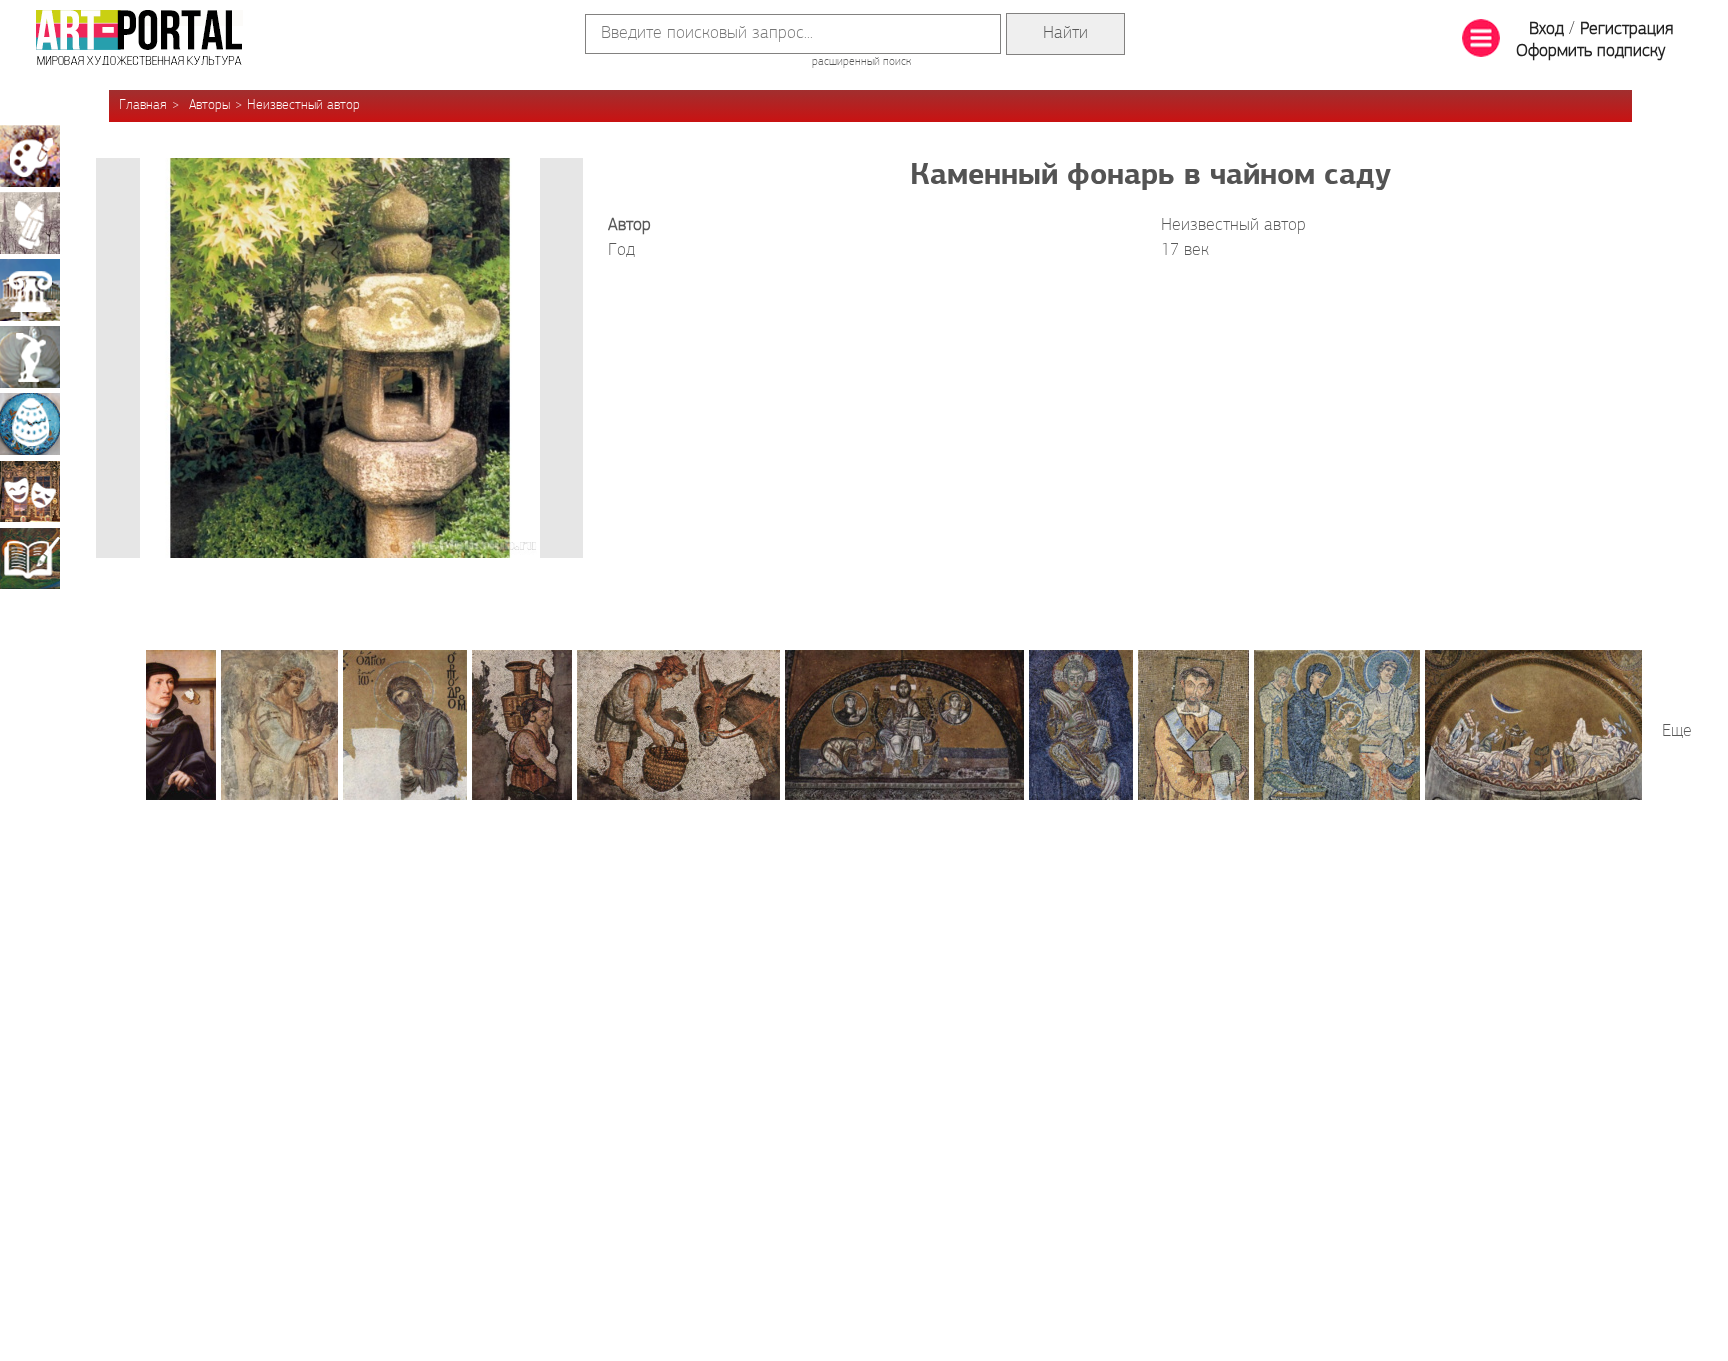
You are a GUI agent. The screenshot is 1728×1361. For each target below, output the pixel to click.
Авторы (209, 105)
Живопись (30, 156)
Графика (30, 223)
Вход (1546, 30)
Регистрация (1626, 30)
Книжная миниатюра (30, 558)
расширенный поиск (861, 62)
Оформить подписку (1591, 52)
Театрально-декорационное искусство (30, 491)
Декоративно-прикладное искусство (30, 424)
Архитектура (30, 290)
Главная (143, 105)
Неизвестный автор (303, 105)
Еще (1677, 732)
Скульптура (30, 357)
